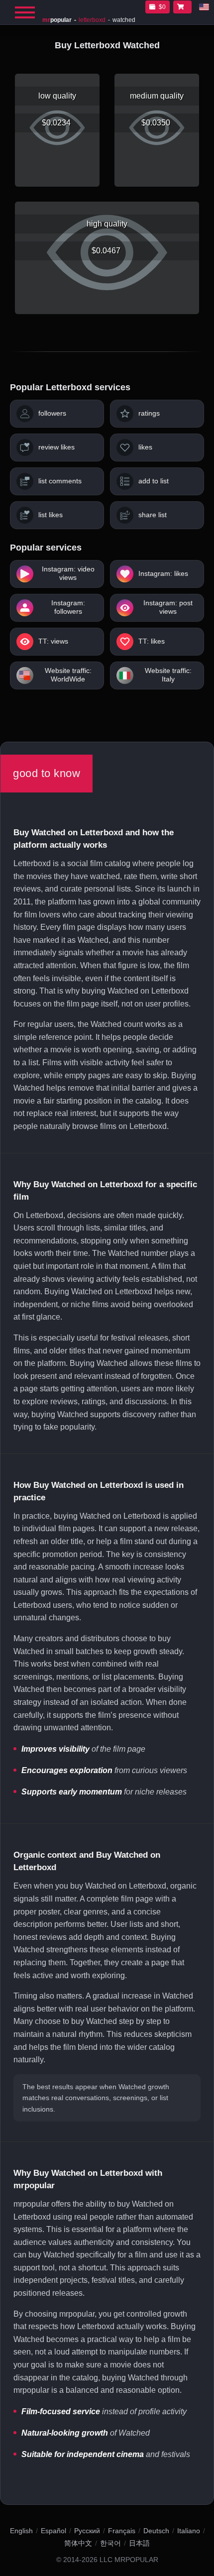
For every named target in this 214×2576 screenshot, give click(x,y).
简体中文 (78, 2543)
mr (57, 20)
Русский (87, 2531)
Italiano (189, 2531)
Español (53, 2531)
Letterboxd (92, 20)
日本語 (139, 2543)
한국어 (110, 2543)
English (21, 2531)
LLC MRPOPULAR (129, 2560)
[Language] (204, 7)
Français (122, 2531)
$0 (162, 7)
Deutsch (156, 2531)
